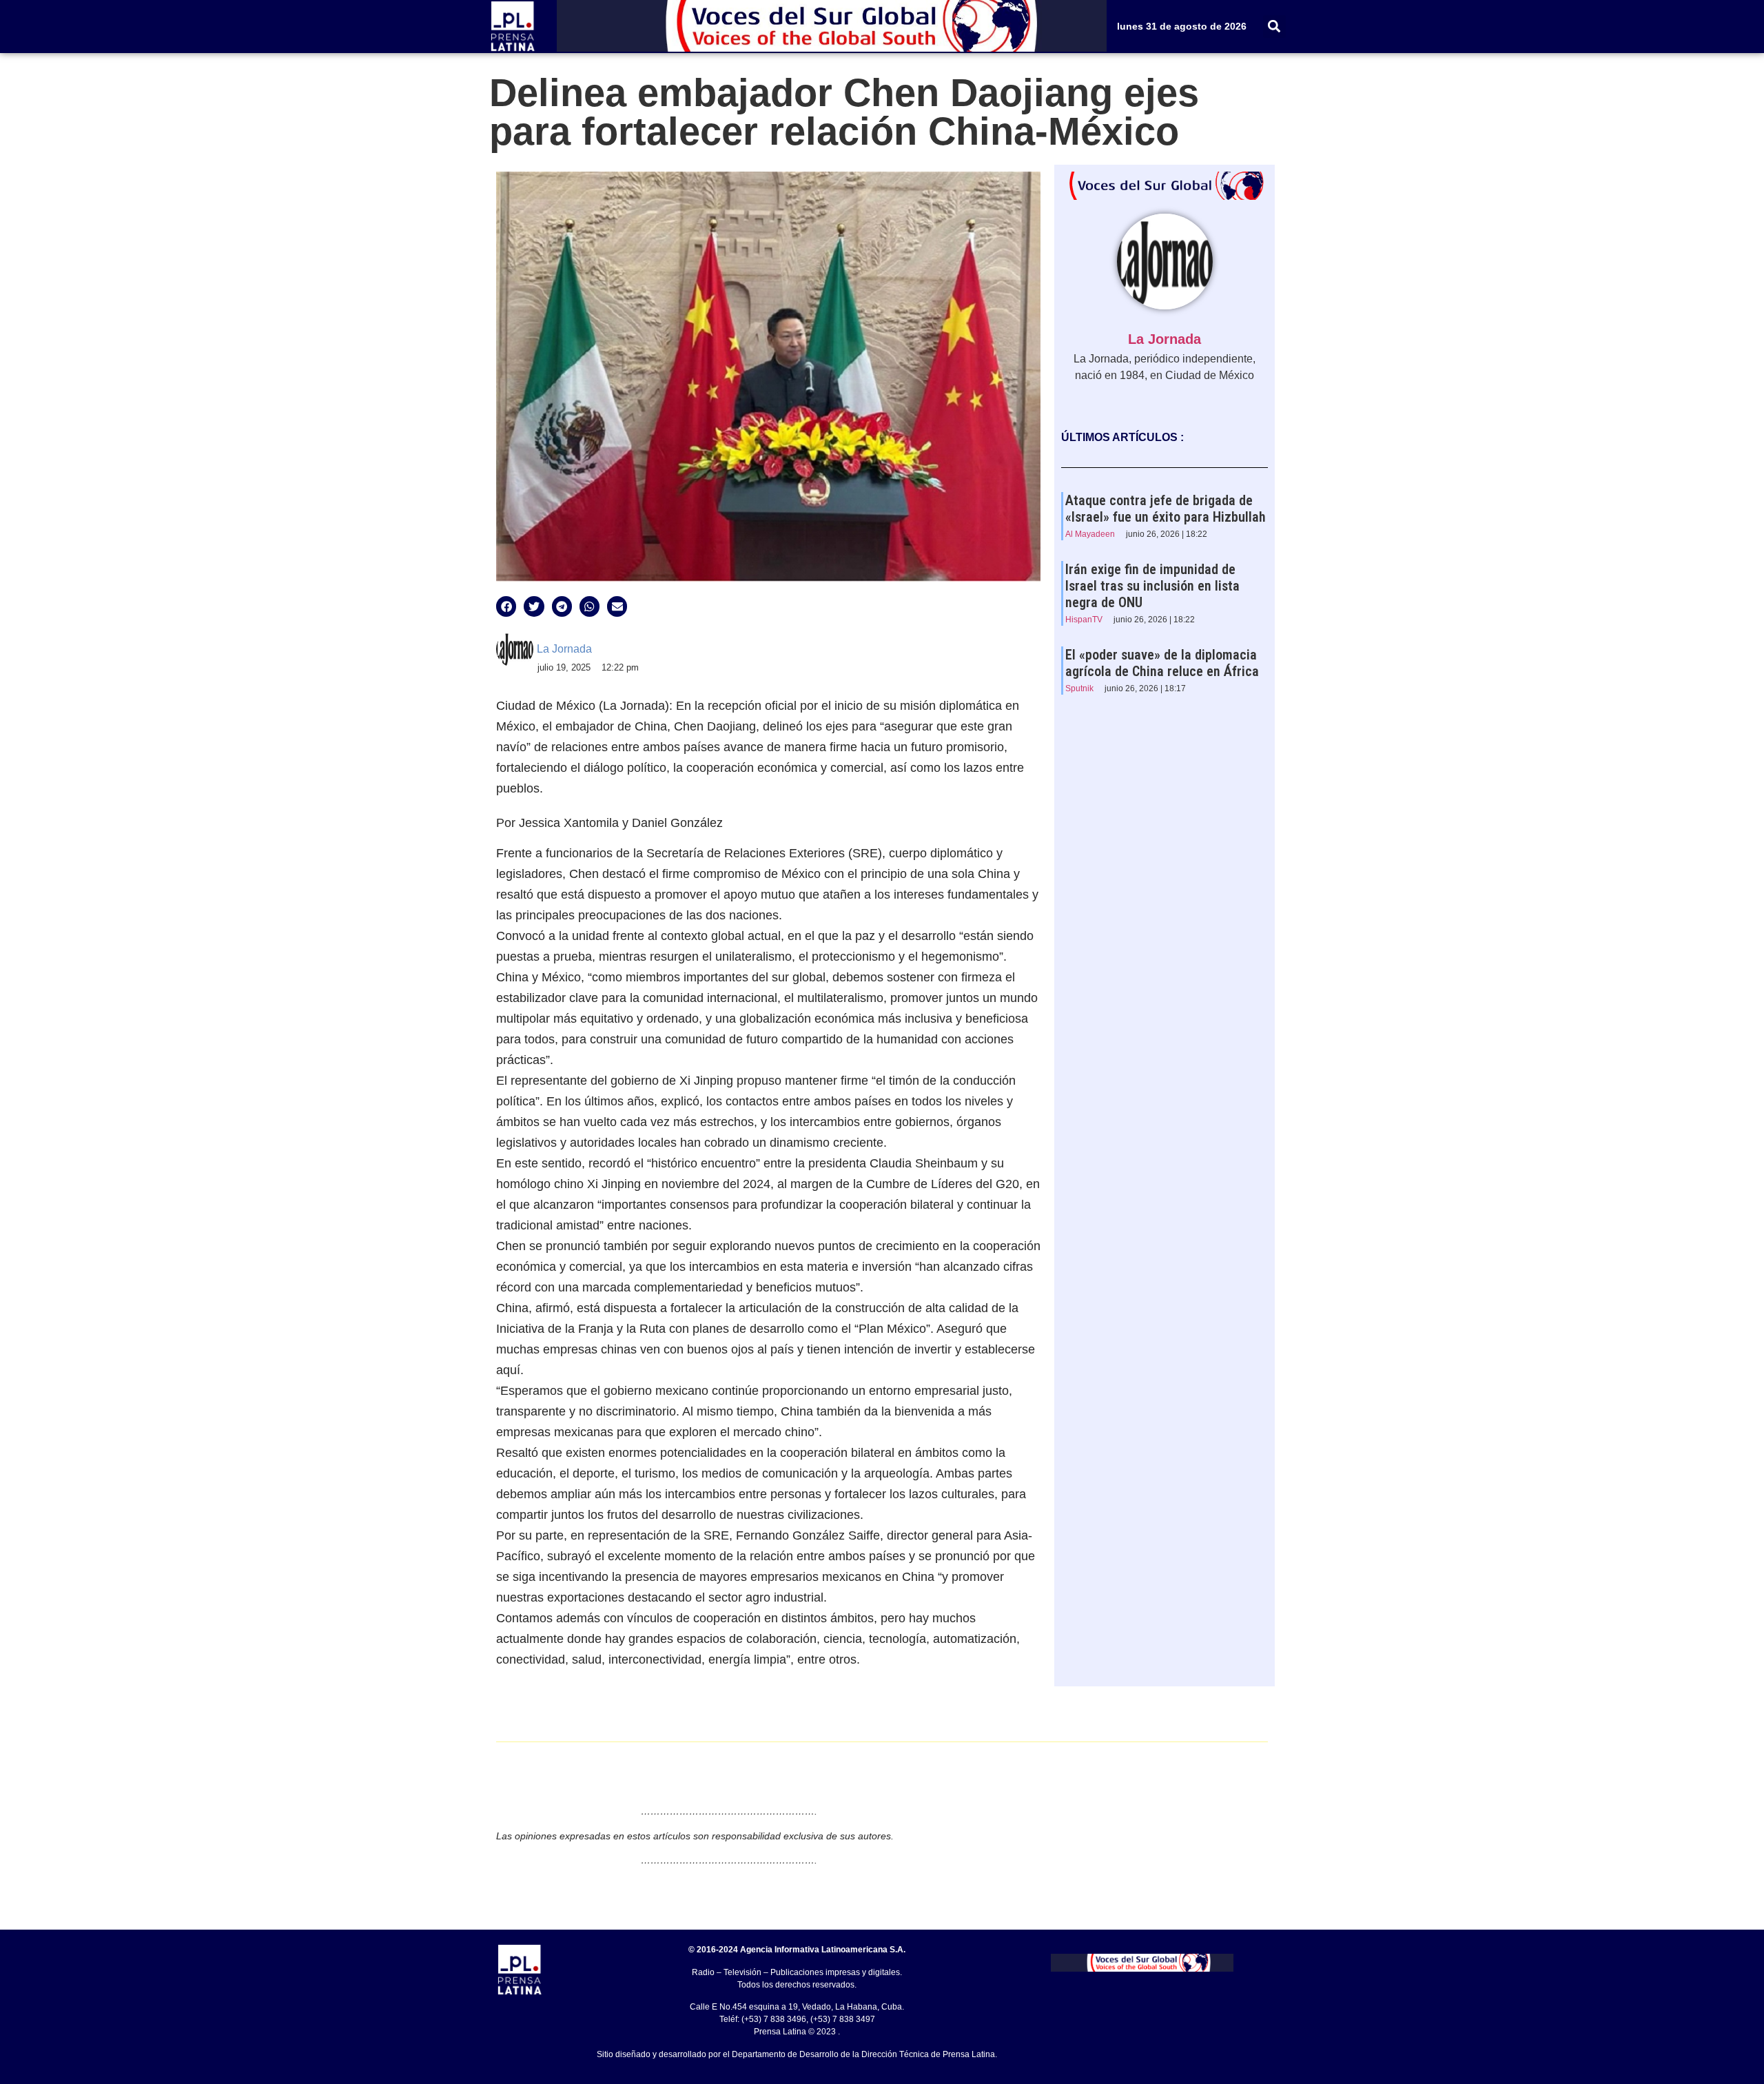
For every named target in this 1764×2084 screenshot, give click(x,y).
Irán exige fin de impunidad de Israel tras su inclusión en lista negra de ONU (1152, 586)
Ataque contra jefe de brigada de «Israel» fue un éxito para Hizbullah (1166, 509)
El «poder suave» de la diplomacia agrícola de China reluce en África (1162, 663)
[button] (1274, 27)
